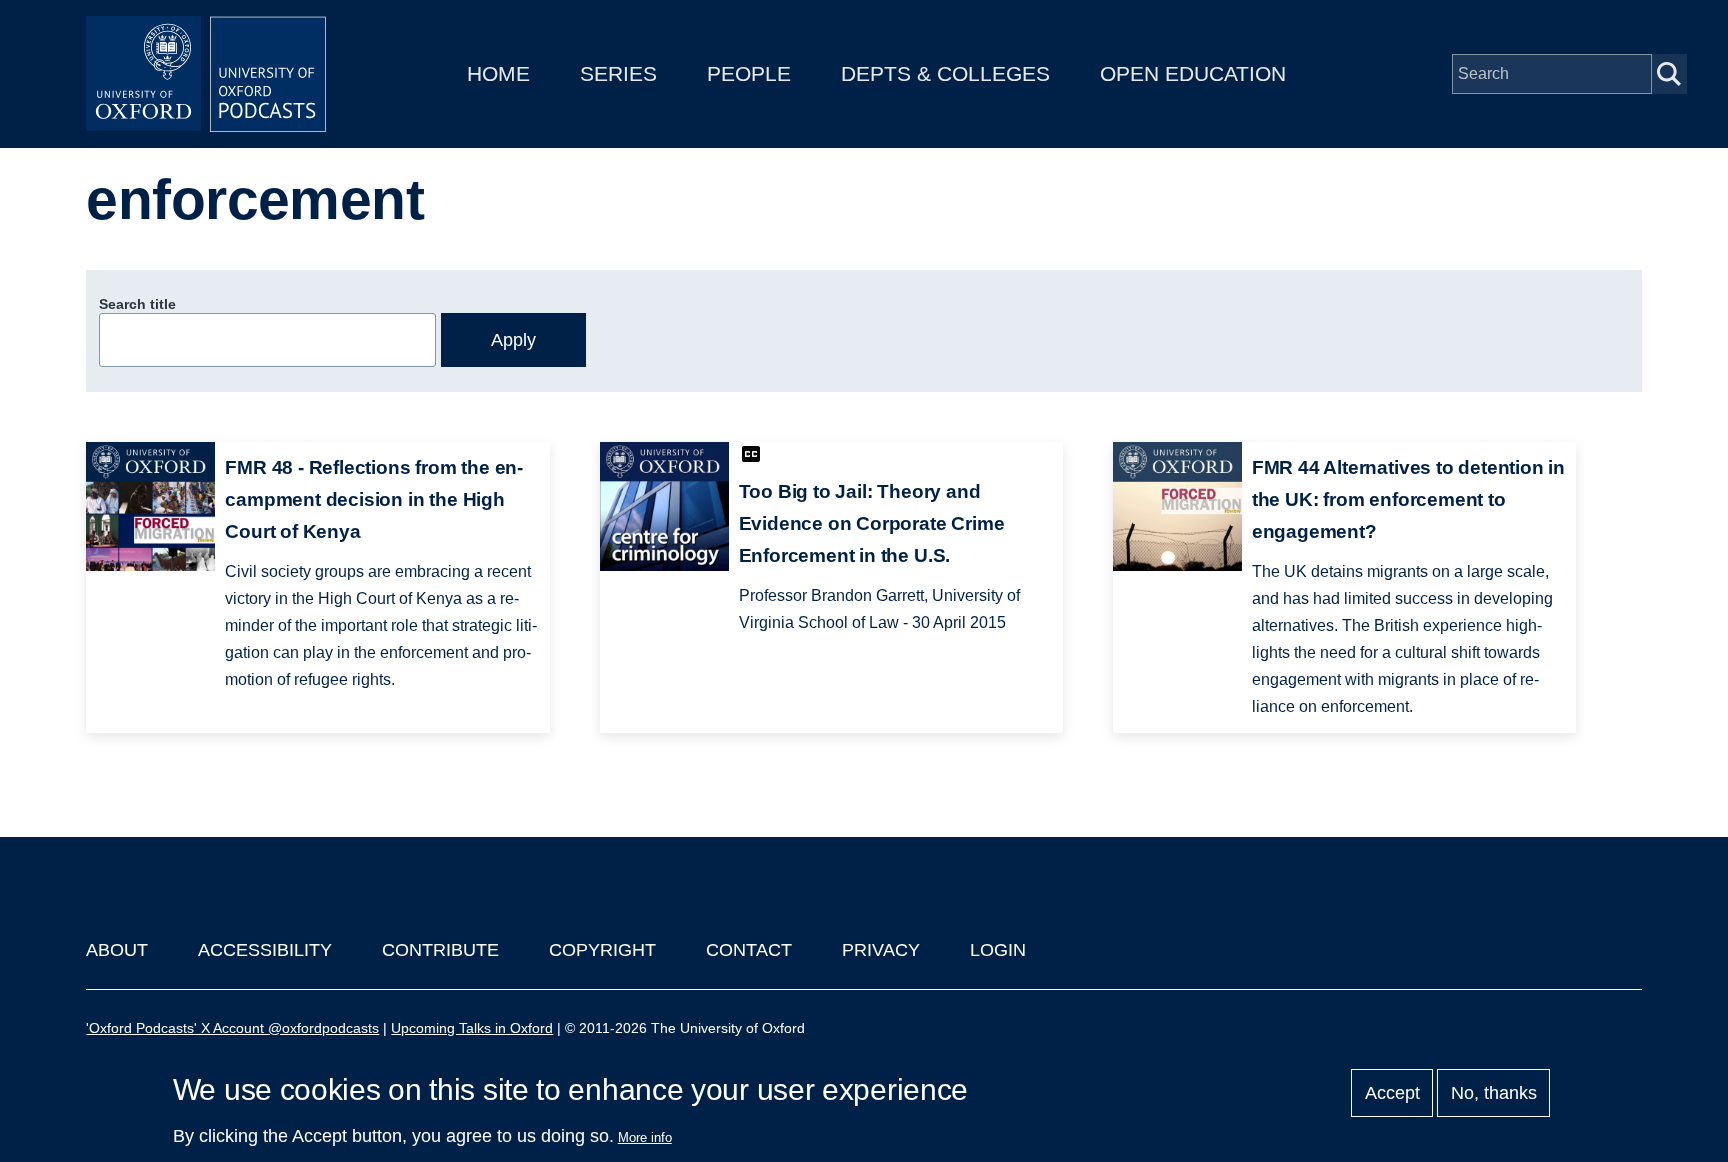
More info (645, 1137)
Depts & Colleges (945, 73)
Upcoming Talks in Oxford (472, 1028)
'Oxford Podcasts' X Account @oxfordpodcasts (232, 1028)
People (749, 73)
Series (618, 73)
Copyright (602, 950)
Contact (749, 950)
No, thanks (1494, 1093)
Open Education (1193, 73)
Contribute (440, 950)
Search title (137, 304)
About (117, 950)
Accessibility (265, 950)
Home (498, 73)
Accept (1392, 1093)
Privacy (881, 950)
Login (998, 950)
